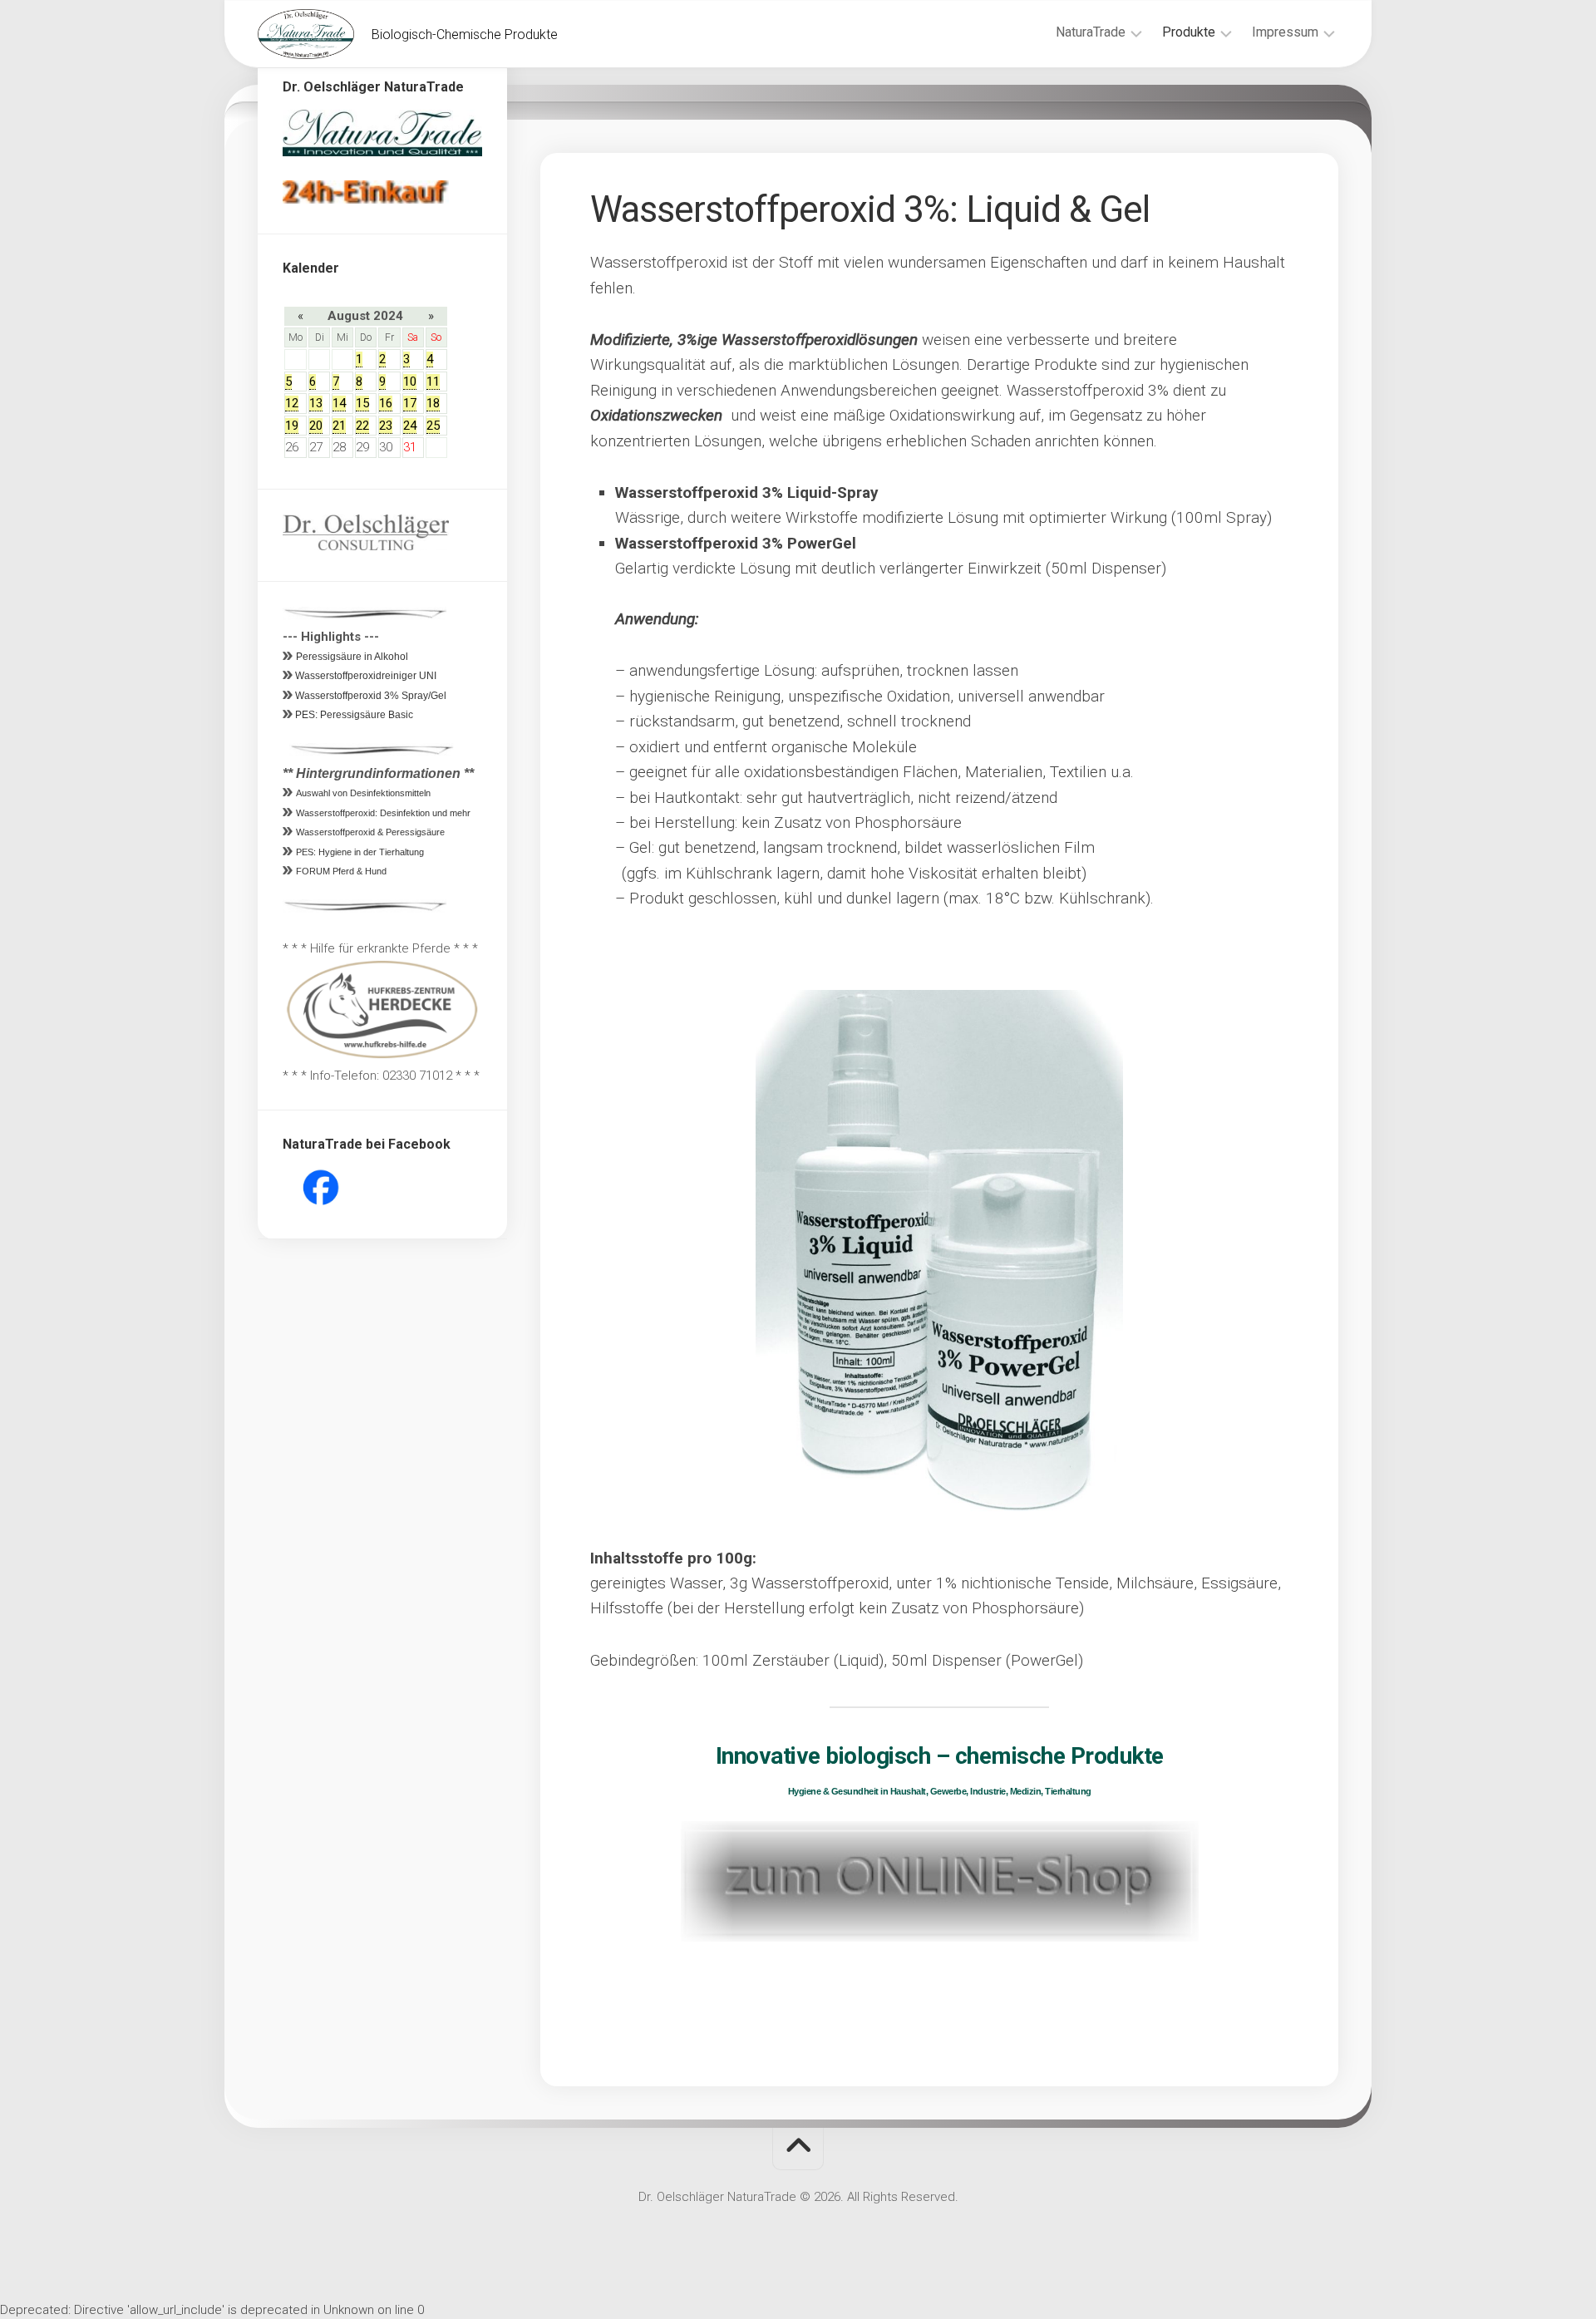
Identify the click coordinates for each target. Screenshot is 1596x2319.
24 (410, 426)
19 (292, 426)
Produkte (1189, 32)
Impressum (1285, 32)
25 (433, 426)
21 (339, 426)
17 (410, 403)
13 (316, 403)
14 (339, 403)
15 (362, 403)
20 (316, 426)
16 (386, 403)
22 (362, 426)
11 (433, 382)
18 (433, 403)
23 (386, 426)
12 (292, 403)
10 (410, 382)
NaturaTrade (1091, 32)
